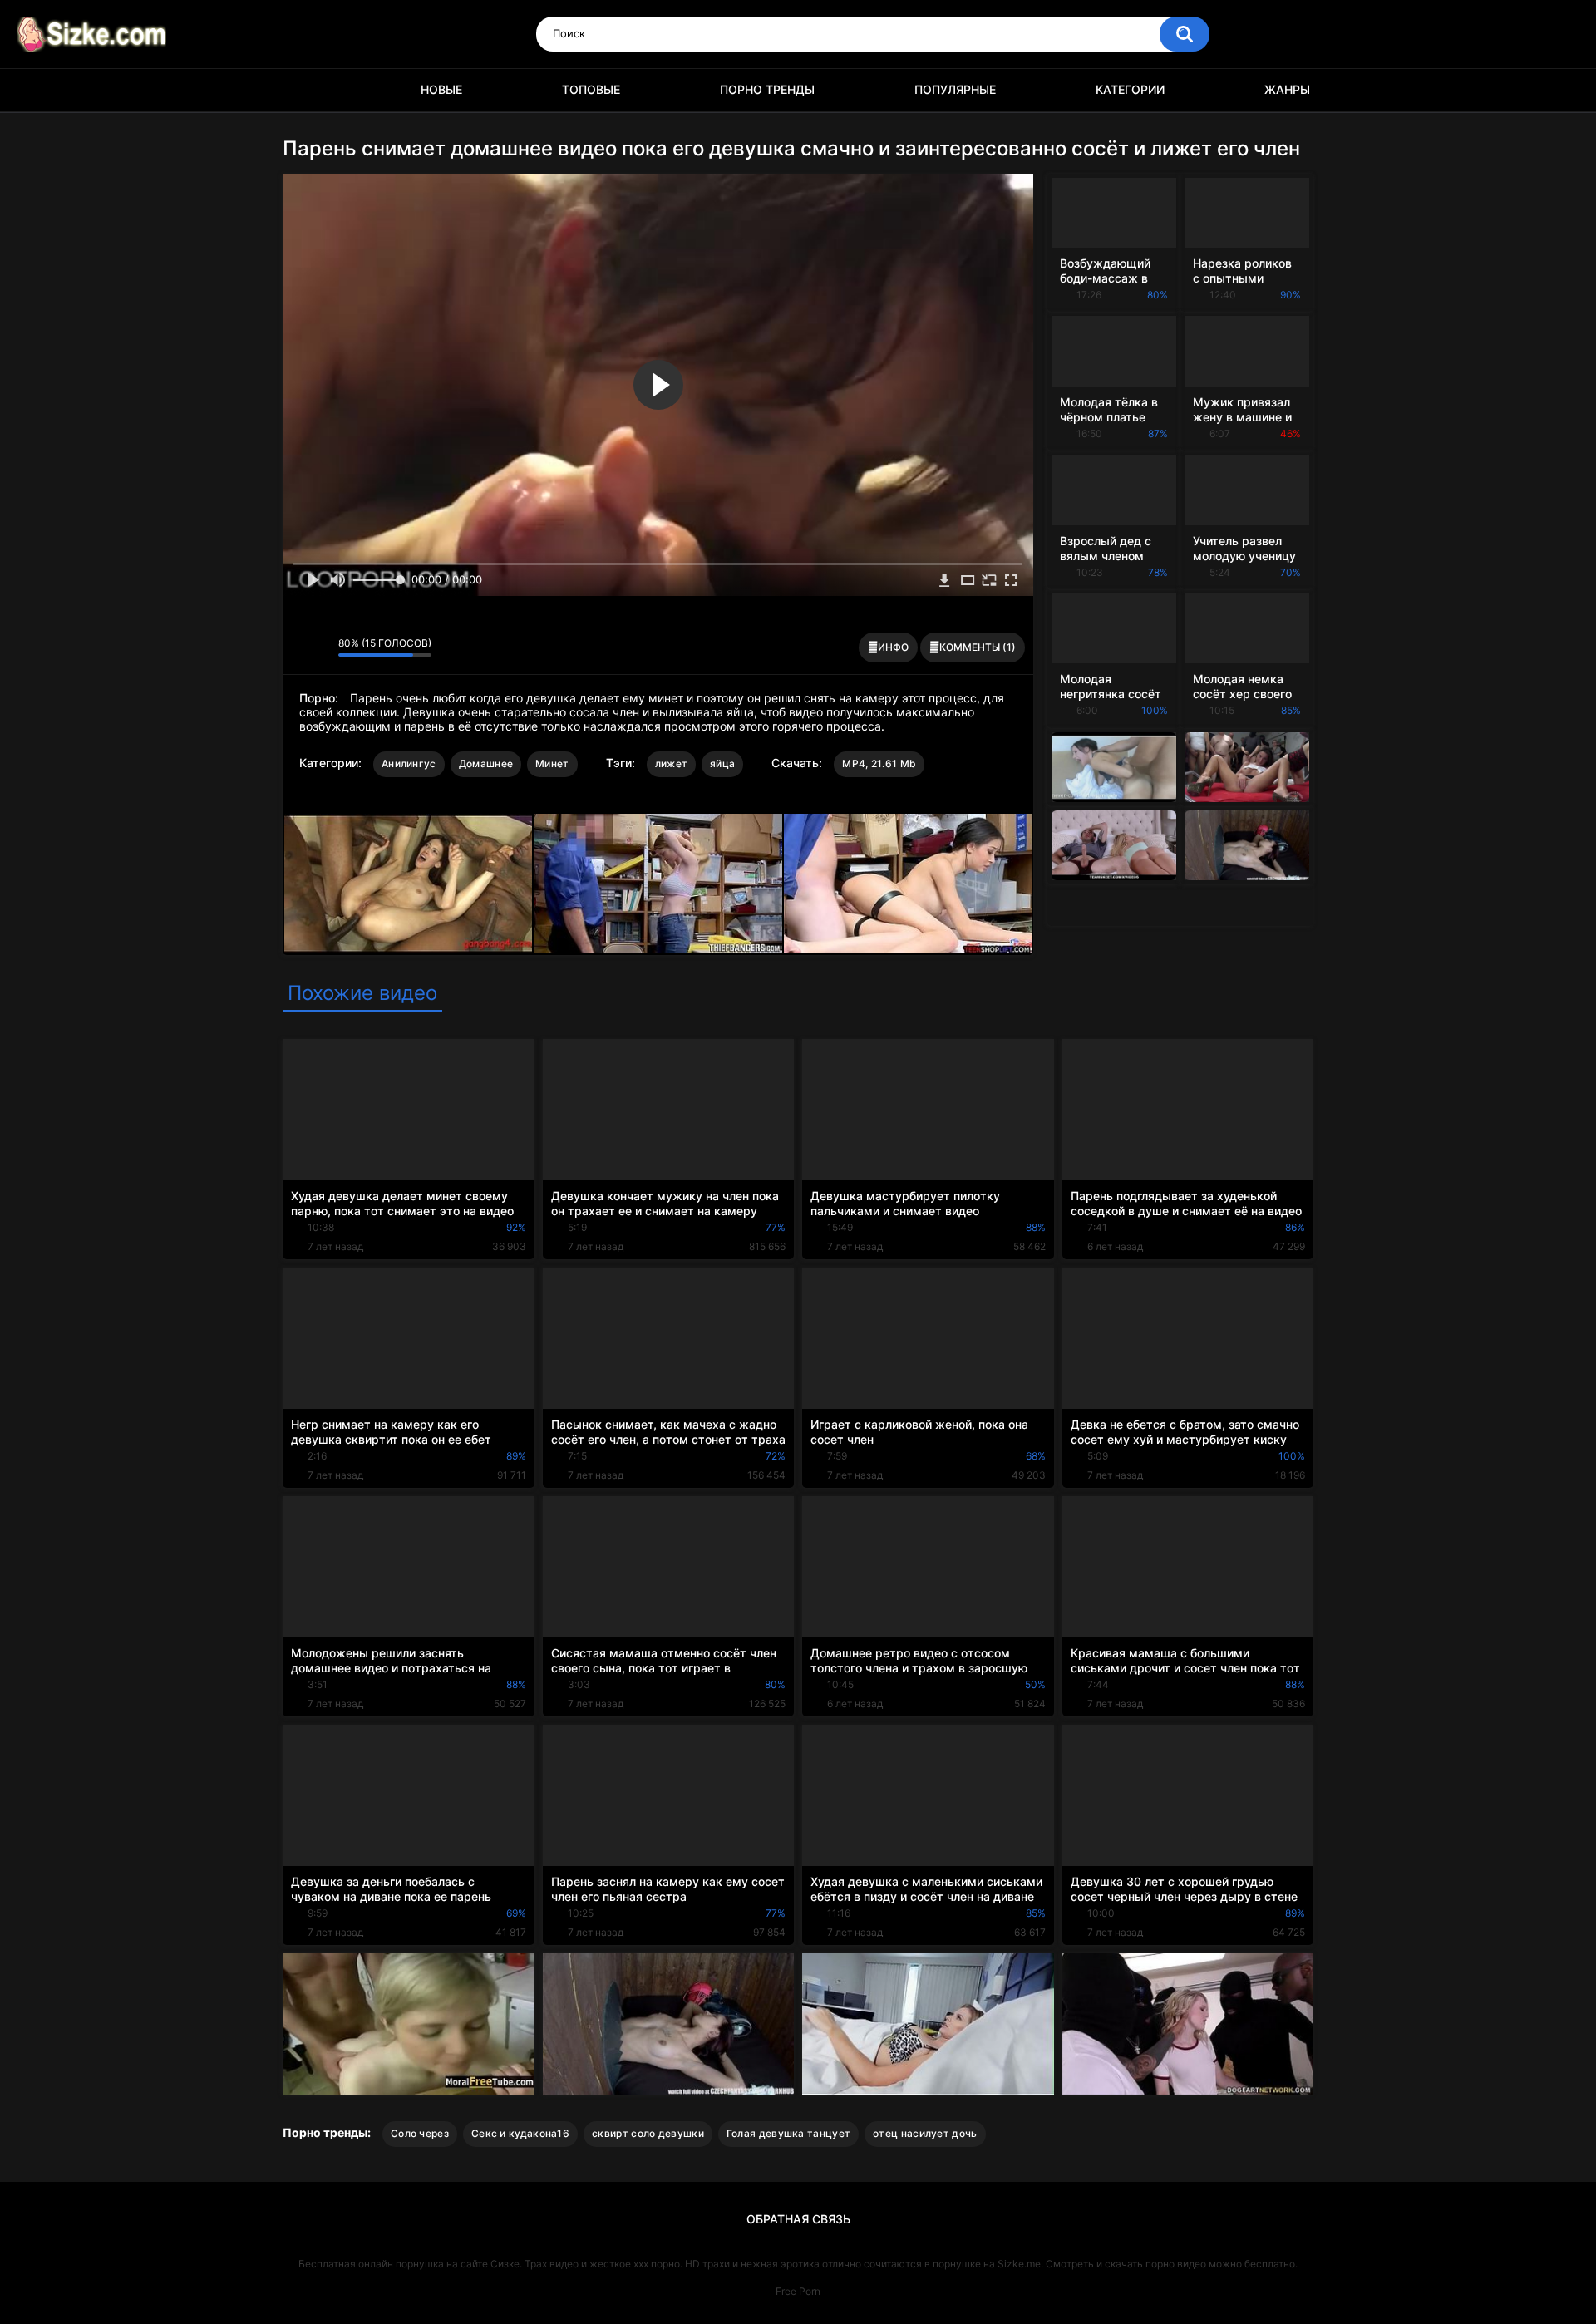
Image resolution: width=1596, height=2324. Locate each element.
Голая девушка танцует (788, 2133)
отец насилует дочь (925, 2133)
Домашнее (486, 763)
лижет (672, 763)
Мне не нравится (321, 647)
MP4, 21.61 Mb (879, 763)
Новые (441, 89)
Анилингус (409, 763)
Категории (1130, 89)
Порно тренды (767, 89)
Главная (303, 90)
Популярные (955, 89)
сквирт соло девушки (648, 2133)
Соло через (420, 2133)
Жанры (1287, 89)
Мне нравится (300, 647)
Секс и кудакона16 (520, 2133)
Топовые (591, 89)
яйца (722, 763)
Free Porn (798, 2291)
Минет (552, 763)
